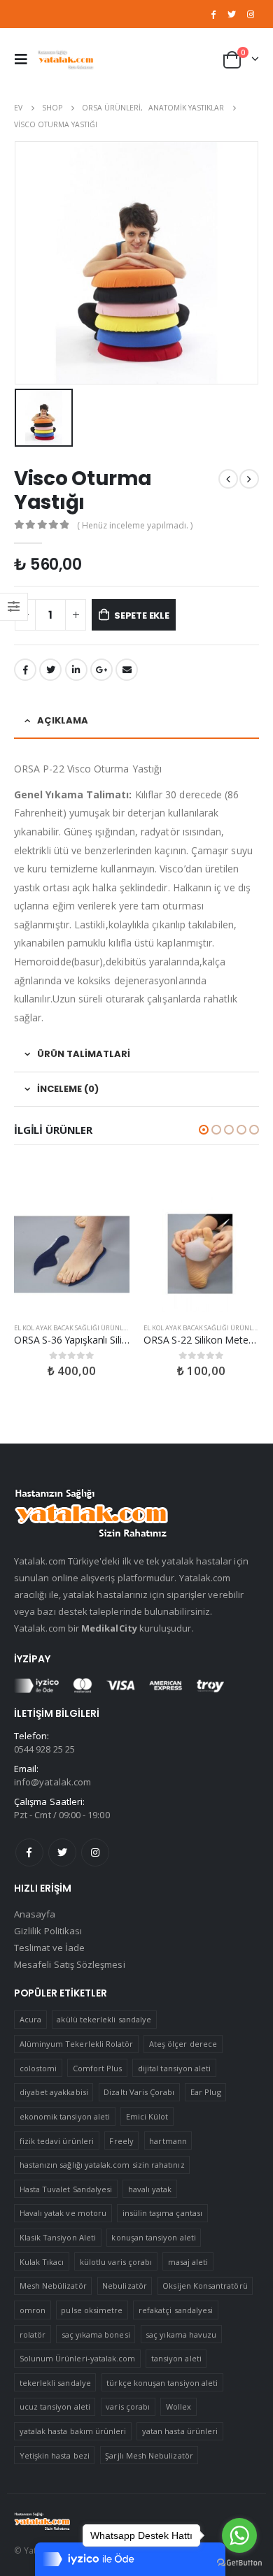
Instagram (95, 1852)
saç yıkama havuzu (181, 2334)
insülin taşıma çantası (162, 2213)
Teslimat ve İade (49, 1948)
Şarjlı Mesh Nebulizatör (149, 2455)
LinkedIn (76, 670)
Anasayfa (35, 1914)
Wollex (178, 2406)
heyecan (50, 670)
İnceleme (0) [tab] (68, 1089)
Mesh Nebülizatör (53, 2286)
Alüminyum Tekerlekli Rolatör (77, 2044)
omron (33, 2310)
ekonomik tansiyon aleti (65, 2116)
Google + (101, 670)
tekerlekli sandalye (55, 2383)
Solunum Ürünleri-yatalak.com (78, 2358)
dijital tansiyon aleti (174, 2068)
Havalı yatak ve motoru (63, 2213)
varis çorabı (128, 2406)
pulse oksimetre (92, 2310)
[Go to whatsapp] (239, 2535)
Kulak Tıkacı (42, 2262)
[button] (204, 1130)
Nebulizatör (125, 2286)
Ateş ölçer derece (183, 2044)
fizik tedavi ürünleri (57, 2141)
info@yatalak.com (52, 1782)
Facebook (25, 670)
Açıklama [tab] (63, 720)
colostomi (38, 2068)
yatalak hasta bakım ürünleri (73, 2431)
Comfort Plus (98, 2068)
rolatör (33, 2334)
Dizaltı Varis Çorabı (139, 2092)
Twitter (62, 1852)
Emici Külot (147, 2116)
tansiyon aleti (176, 2358)
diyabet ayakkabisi (54, 2092)
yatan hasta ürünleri (180, 2431)
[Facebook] (213, 14)
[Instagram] (251, 14)
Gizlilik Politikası (48, 1931)
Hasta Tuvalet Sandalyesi (66, 2189)
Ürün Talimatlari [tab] (84, 1054)
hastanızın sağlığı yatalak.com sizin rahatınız (102, 2165)
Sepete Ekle (142, 616)
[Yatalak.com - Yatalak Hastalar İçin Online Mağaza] (66, 59)
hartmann (168, 2141)
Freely (121, 2141)
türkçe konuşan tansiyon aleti (162, 2383)
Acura (30, 2019)
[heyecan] (232, 14)
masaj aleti (188, 2262)
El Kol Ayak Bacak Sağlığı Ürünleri (73, 1328)
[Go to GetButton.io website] (239, 2562)
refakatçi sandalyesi (176, 2310)
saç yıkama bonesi (96, 2334)
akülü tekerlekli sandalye (104, 2019)
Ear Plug (206, 2092)
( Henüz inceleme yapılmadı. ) (135, 525)
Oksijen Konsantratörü (205, 2286)
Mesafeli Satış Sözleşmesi (70, 1964)
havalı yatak (150, 2189)
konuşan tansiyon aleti (153, 2237)
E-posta (127, 670)
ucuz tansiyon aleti (55, 2406)
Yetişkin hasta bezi (55, 2455)
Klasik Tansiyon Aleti (58, 2237)
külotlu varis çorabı (116, 2262)
